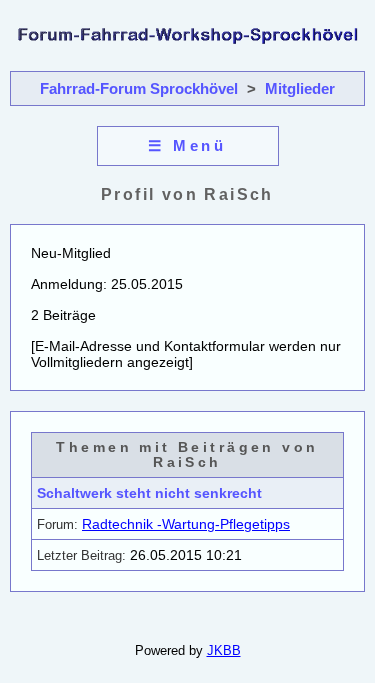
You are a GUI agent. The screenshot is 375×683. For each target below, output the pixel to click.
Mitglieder (300, 88)
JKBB (224, 650)
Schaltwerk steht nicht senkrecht (149, 493)
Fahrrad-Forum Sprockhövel (139, 88)
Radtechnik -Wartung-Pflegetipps (186, 524)
